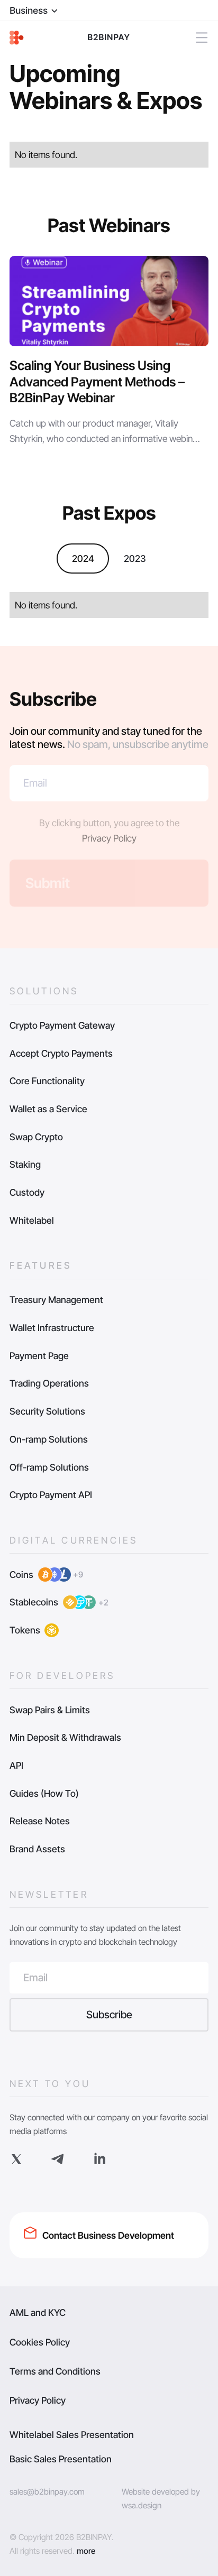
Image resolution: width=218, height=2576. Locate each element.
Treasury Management (56, 1300)
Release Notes (40, 1821)
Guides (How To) (44, 1793)
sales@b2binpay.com (47, 2492)
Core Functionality (47, 1081)
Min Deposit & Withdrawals (65, 1737)
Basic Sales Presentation (61, 2459)
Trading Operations (49, 1383)
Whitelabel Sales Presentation (72, 2435)
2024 (83, 558)
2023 (135, 558)
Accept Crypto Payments (61, 1053)
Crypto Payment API (51, 1495)
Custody (27, 1192)
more (86, 2551)
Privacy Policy (109, 838)
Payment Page (39, 1356)
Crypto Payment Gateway (62, 1025)
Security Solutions (47, 1411)
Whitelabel (32, 1220)
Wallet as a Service (48, 1109)
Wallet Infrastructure (52, 1328)
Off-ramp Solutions (49, 1467)
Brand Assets (37, 1849)
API (16, 1765)
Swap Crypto (36, 1137)
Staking (25, 1164)
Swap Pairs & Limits (50, 1710)
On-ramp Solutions (49, 1439)
